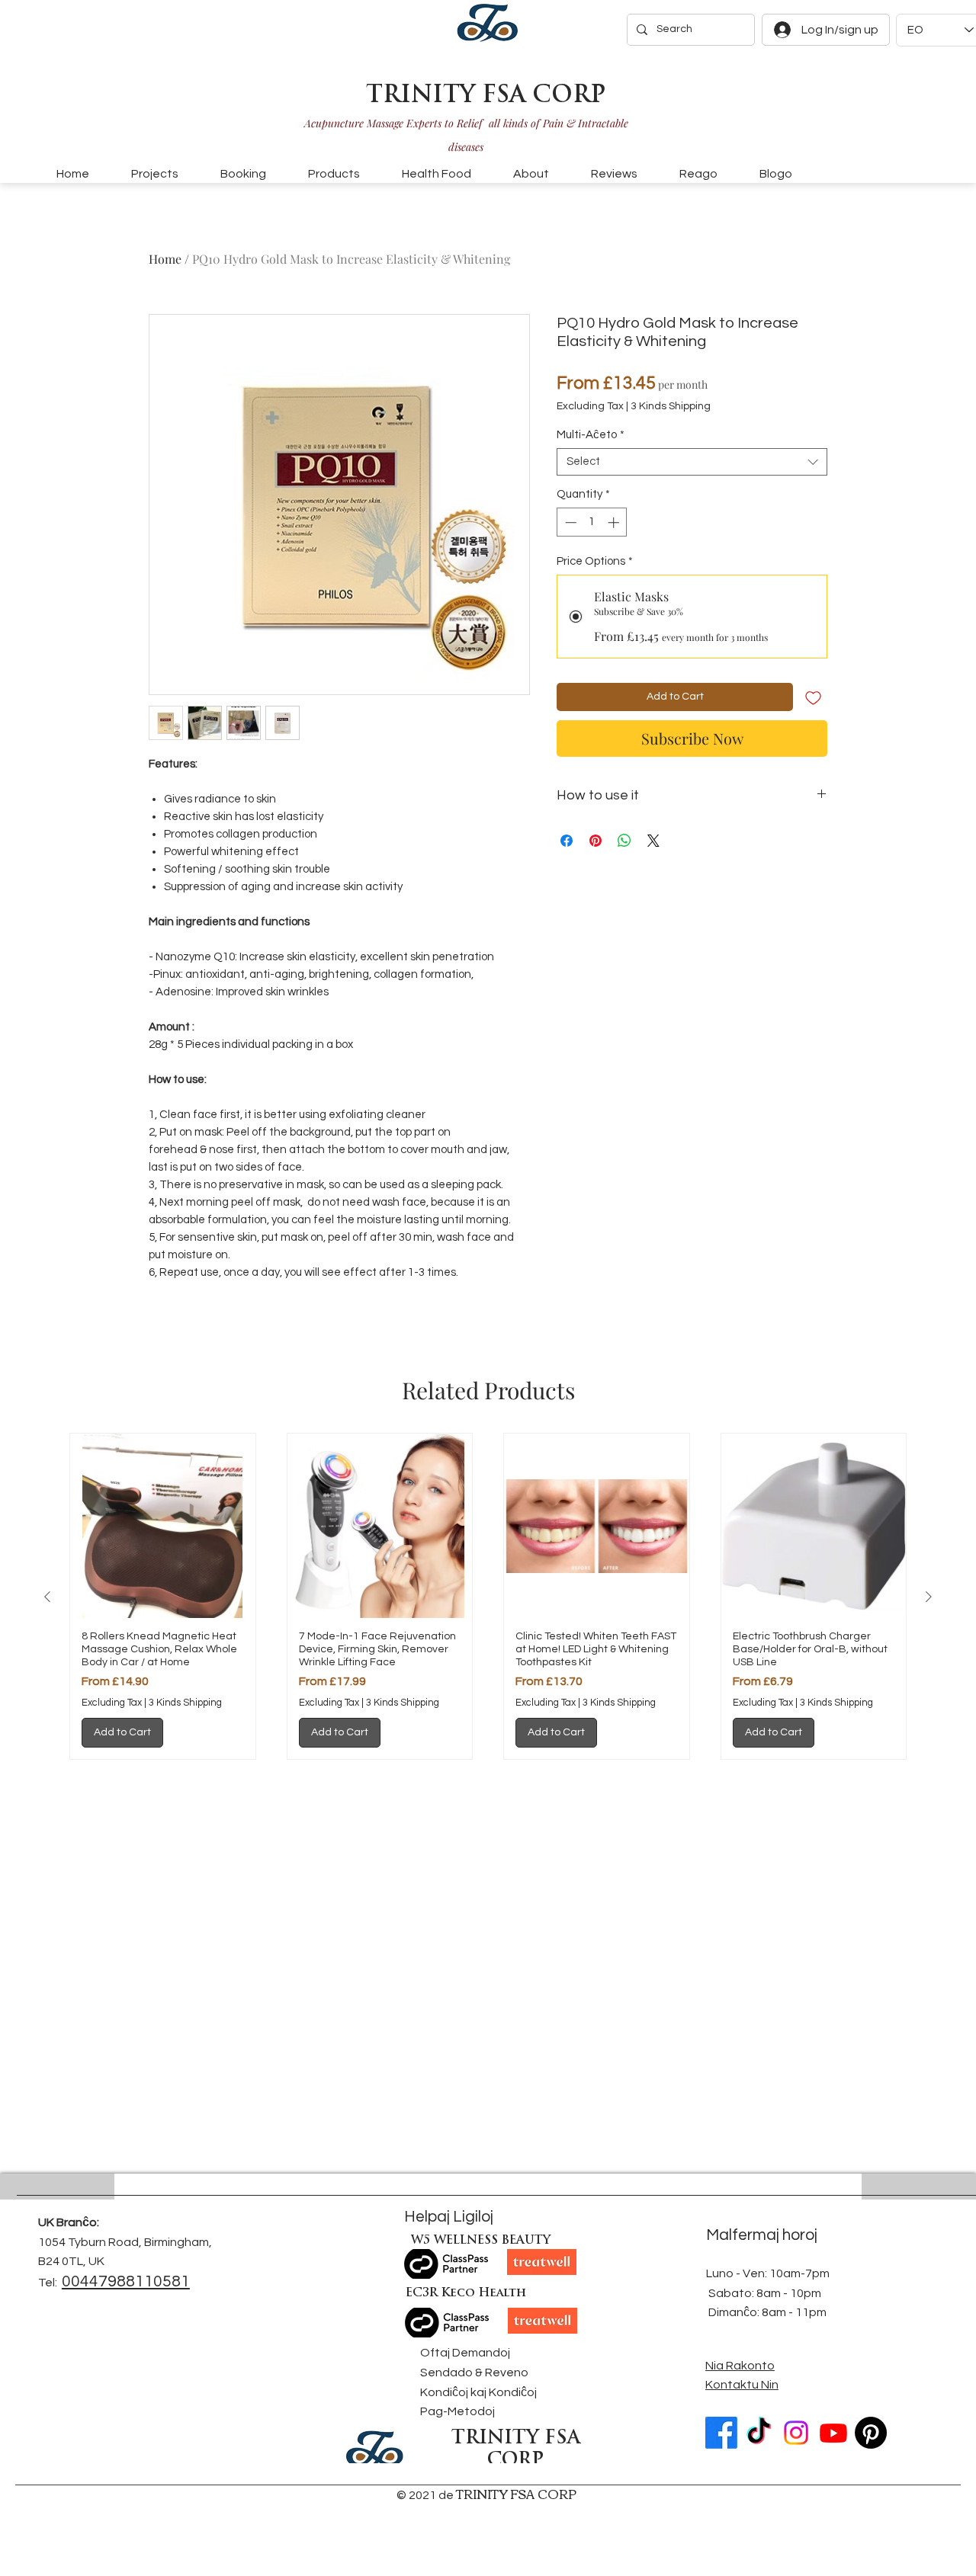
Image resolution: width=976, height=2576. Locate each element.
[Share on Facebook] (567, 841)
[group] (488, 1597)
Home (165, 259)
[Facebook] (721, 2433)
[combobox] (692, 462)
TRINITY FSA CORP (486, 96)
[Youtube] (833, 2433)
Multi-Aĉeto (591, 435)
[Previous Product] (47, 1597)
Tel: (48, 2283)
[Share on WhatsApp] (624, 841)
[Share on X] (653, 841)
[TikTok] (759, 2433)
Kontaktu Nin (742, 2385)
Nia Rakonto (740, 2366)
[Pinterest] (871, 2433)
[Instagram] (796, 2433)
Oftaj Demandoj (465, 2353)
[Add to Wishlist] (813, 697)
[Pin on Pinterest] (596, 841)
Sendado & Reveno (474, 2373)
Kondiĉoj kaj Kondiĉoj (478, 2392)
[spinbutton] (592, 522)
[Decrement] (569, 522)
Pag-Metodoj (457, 2411)
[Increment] (615, 522)
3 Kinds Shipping (671, 406)
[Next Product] (929, 1597)
